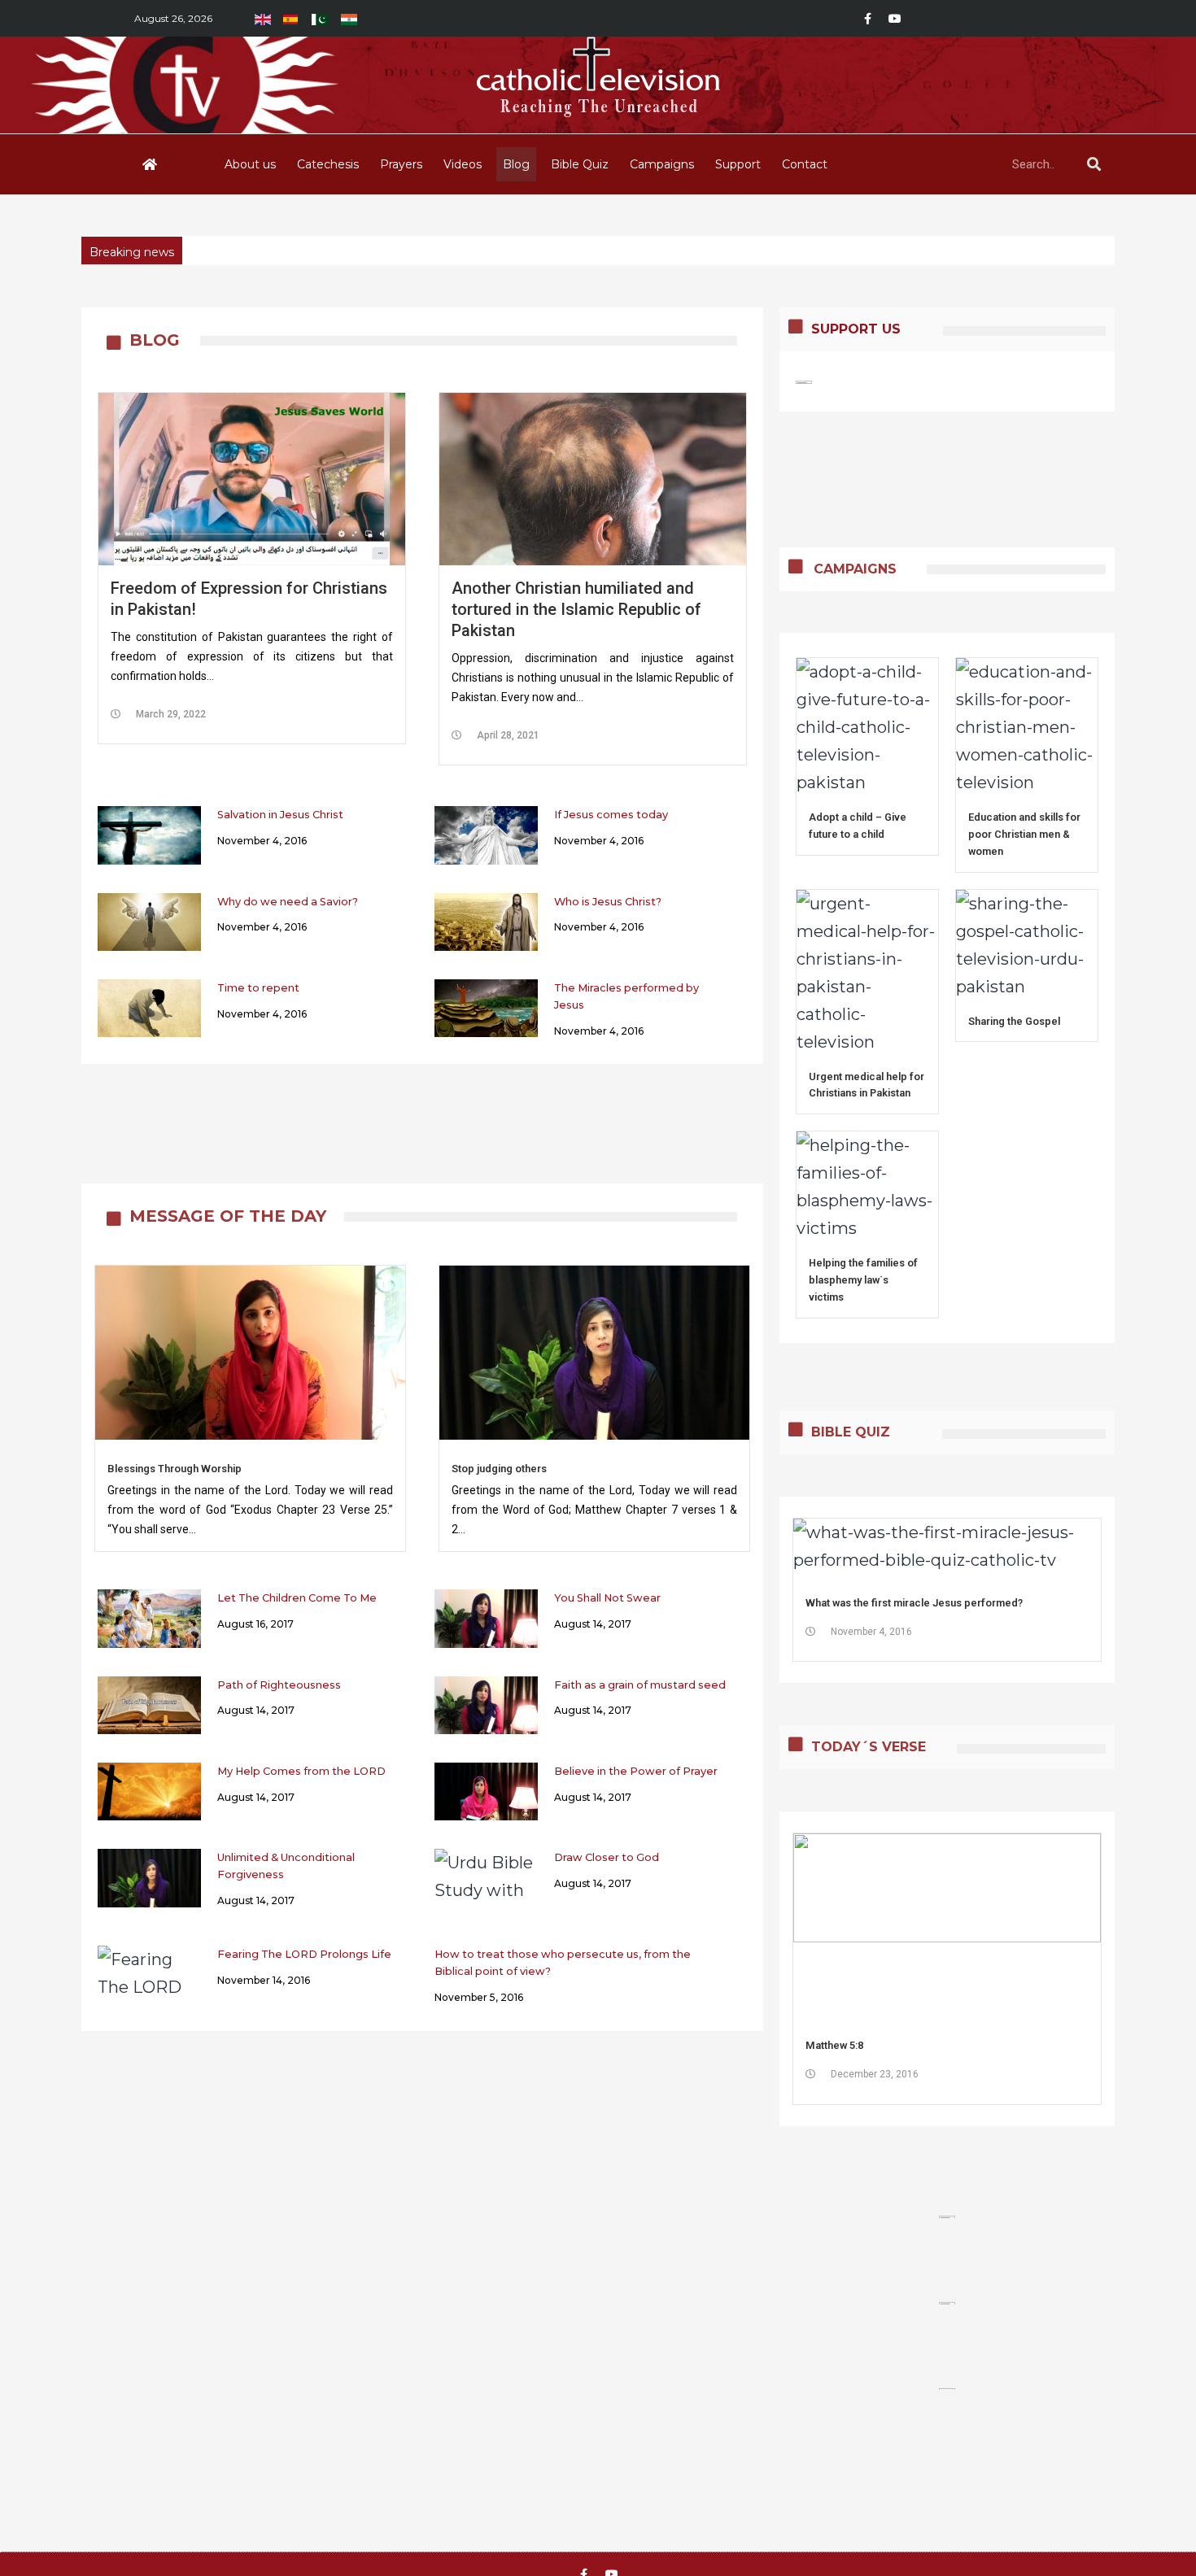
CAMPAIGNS (855, 569)
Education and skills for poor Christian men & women (1024, 834)
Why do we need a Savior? (288, 902)
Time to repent (258, 988)
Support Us (856, 329)
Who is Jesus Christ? (608, 902)
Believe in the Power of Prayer (636, 1771)
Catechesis (328, 164)
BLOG (155, 340)
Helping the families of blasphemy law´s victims (863, 1280)
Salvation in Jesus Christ (280, 815)
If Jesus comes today (611, 815)
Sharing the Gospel (1014, 1021)
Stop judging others (499, 1469)
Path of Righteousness (279, 1685)
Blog (516, 164)
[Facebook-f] (867, 19)
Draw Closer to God (607, 1857)
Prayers (401, 164)
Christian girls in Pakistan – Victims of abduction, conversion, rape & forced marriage (435, 252)
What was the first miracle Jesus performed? (914, 1603)
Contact (805, 164)
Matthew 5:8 (834, 2045)
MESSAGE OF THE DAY (228, 1216)
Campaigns (662, 164)
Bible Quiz (580, 164)
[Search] (1093, 164)
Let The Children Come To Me (297, 1598)
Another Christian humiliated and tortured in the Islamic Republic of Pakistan (576, 609)
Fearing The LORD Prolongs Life (304, 1954)
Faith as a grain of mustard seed (640, 1685)
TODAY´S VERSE (869, 1747)
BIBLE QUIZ (851, 1432)
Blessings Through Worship (175, 1469)
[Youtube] (895, 19)
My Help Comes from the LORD (301, 1771)
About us (250, 164)
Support (738, 164)
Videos (463, 164)
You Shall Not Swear (607, 1598)
